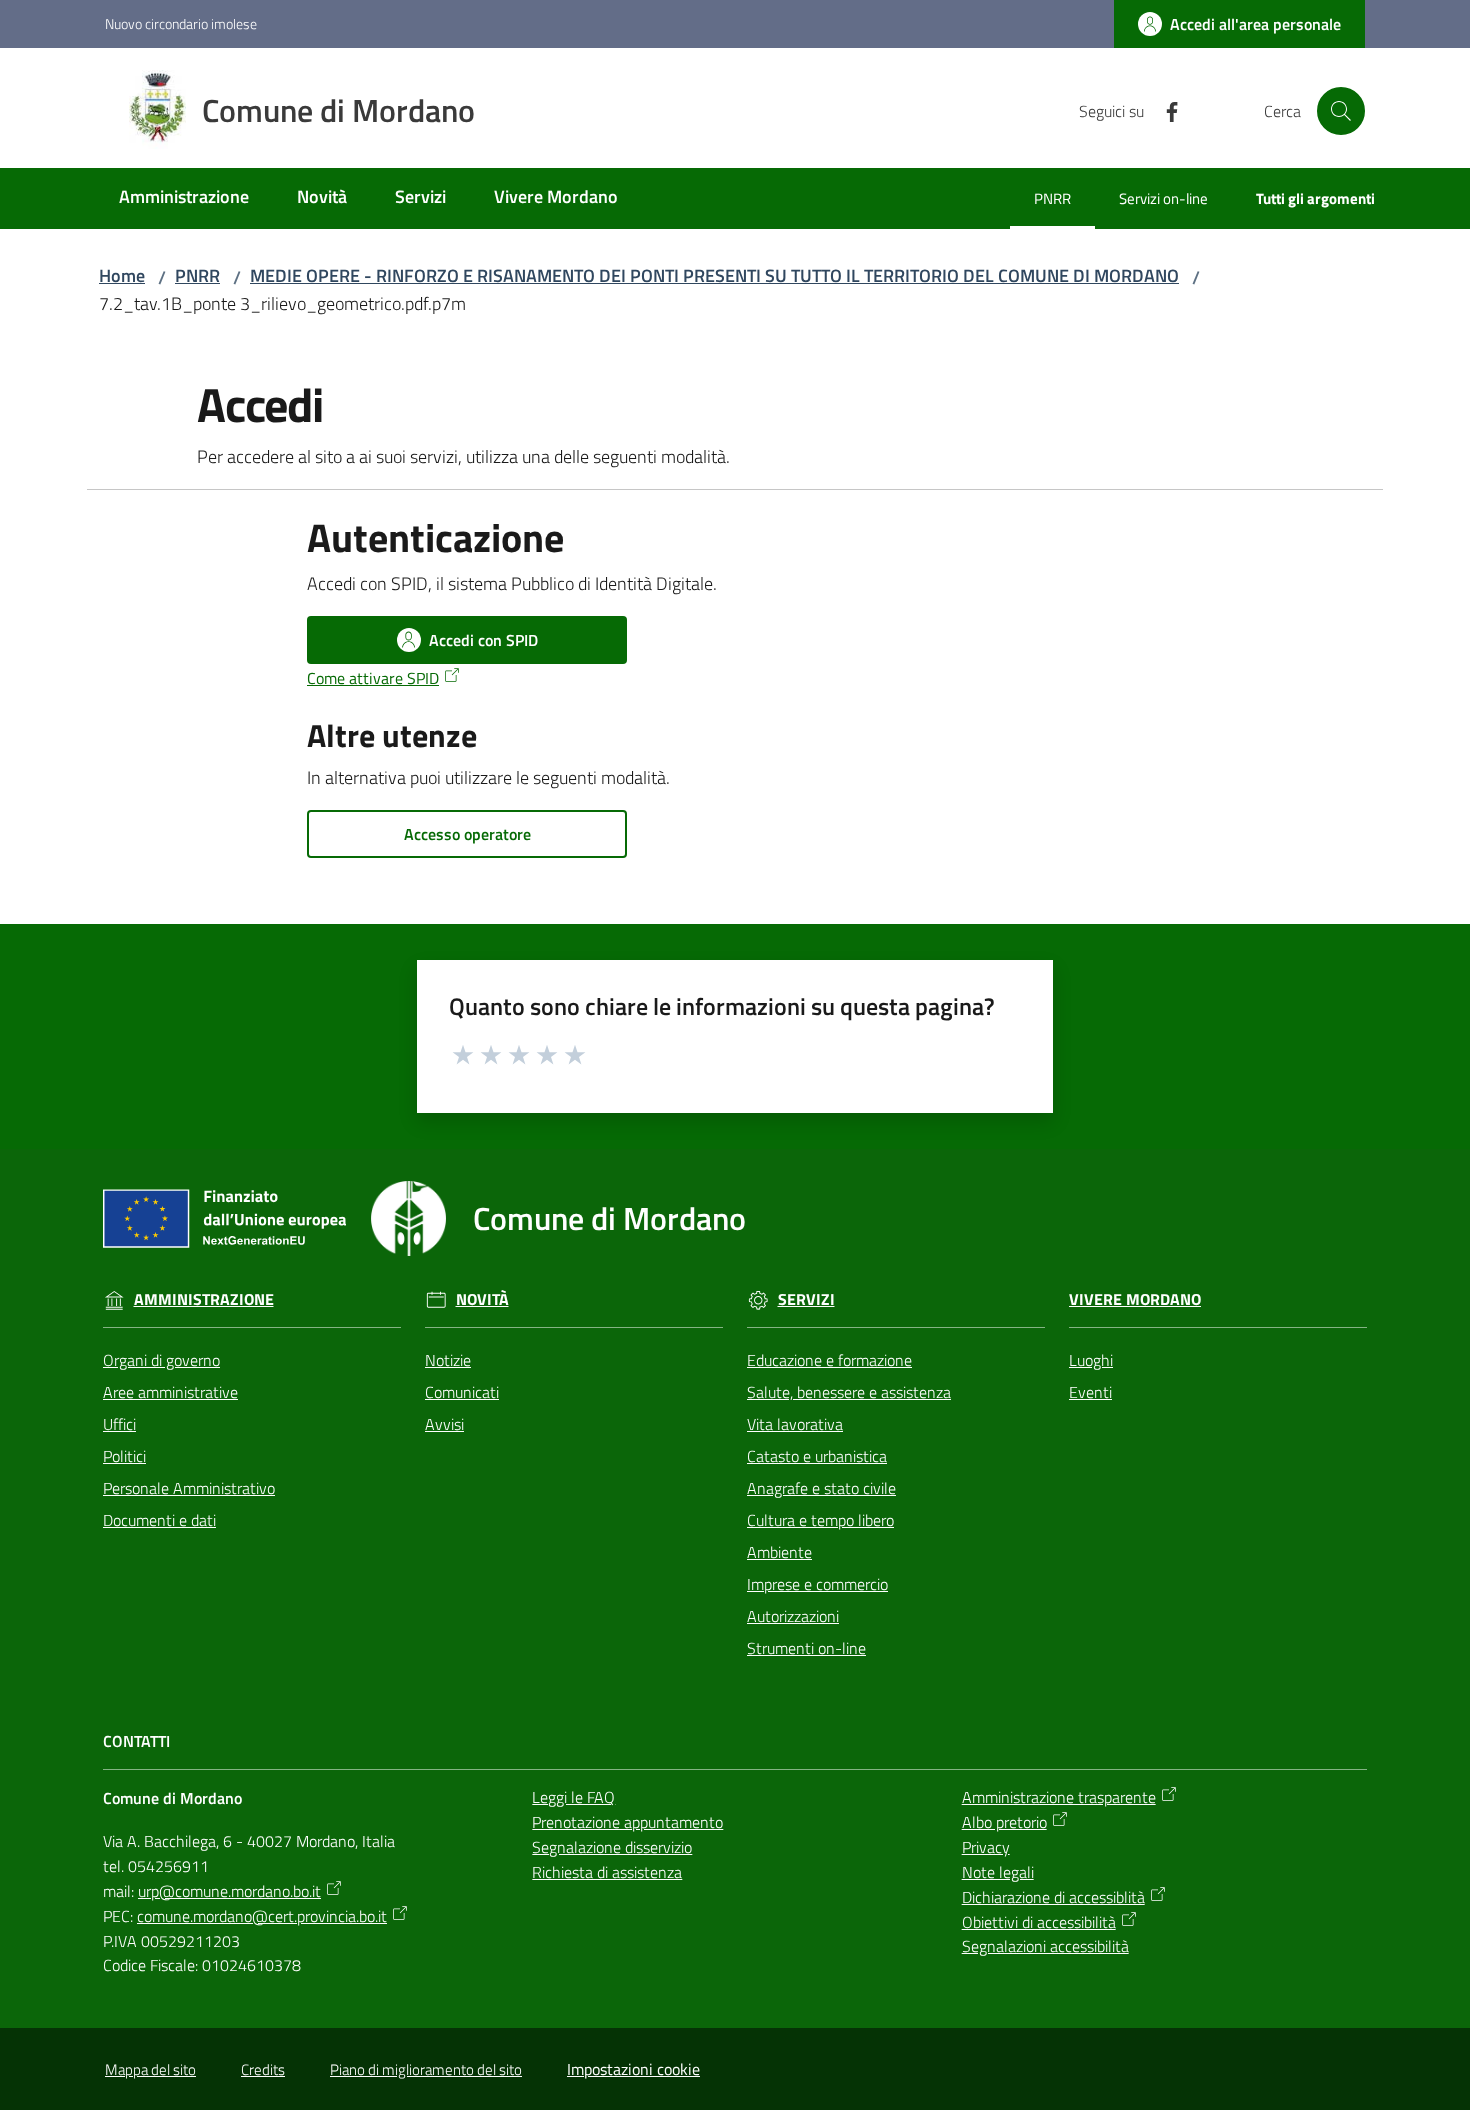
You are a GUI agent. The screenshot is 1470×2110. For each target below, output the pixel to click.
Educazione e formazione (829, 1360)
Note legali (998, 1872)
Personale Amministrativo (189, 1488)
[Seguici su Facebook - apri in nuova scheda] (1164, 110)
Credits (263, 2069)
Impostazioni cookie (633, 2069)
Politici (124, 1456)
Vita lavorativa (795, 1424)
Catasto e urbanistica (817, 1456)
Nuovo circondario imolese (181, 23)
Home (122, 275)
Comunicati (462, 1392)
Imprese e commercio (817, 1584)
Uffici (119, 1424)
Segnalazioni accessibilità (1045, 1946)
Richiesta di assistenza (607, 1872)
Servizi (806, 1299)
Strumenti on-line (806, 1648)
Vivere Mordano (1135, 1299)
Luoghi (1091, 1360)
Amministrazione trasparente (1059, 1797)
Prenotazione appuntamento (627, 1822)
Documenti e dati (159, 1520)
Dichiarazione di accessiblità (1053, 1897)
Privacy (986, 1847)
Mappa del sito (150, 2069)
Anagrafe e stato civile (821, 1488)
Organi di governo (161, 1360)
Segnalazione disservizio (612, 1847)
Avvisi (444, 1424)
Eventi (1090, 1392)
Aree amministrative (170, 1392)
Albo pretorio (1004, 1822)
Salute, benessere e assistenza (849, 1392)
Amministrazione (204, 1299)
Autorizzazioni (793, 1616)
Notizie (448, 1360)
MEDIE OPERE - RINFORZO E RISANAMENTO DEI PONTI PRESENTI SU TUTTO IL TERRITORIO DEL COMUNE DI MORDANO (714, 275)
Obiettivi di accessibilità (1039, 1922)
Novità (482, 1299)
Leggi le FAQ (573, 1797)
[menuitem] (184, 198)
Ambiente (779, 1552)
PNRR (197, 275)
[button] (1341, 111)
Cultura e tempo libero (820, 1520)
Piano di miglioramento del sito (426, 2069)
